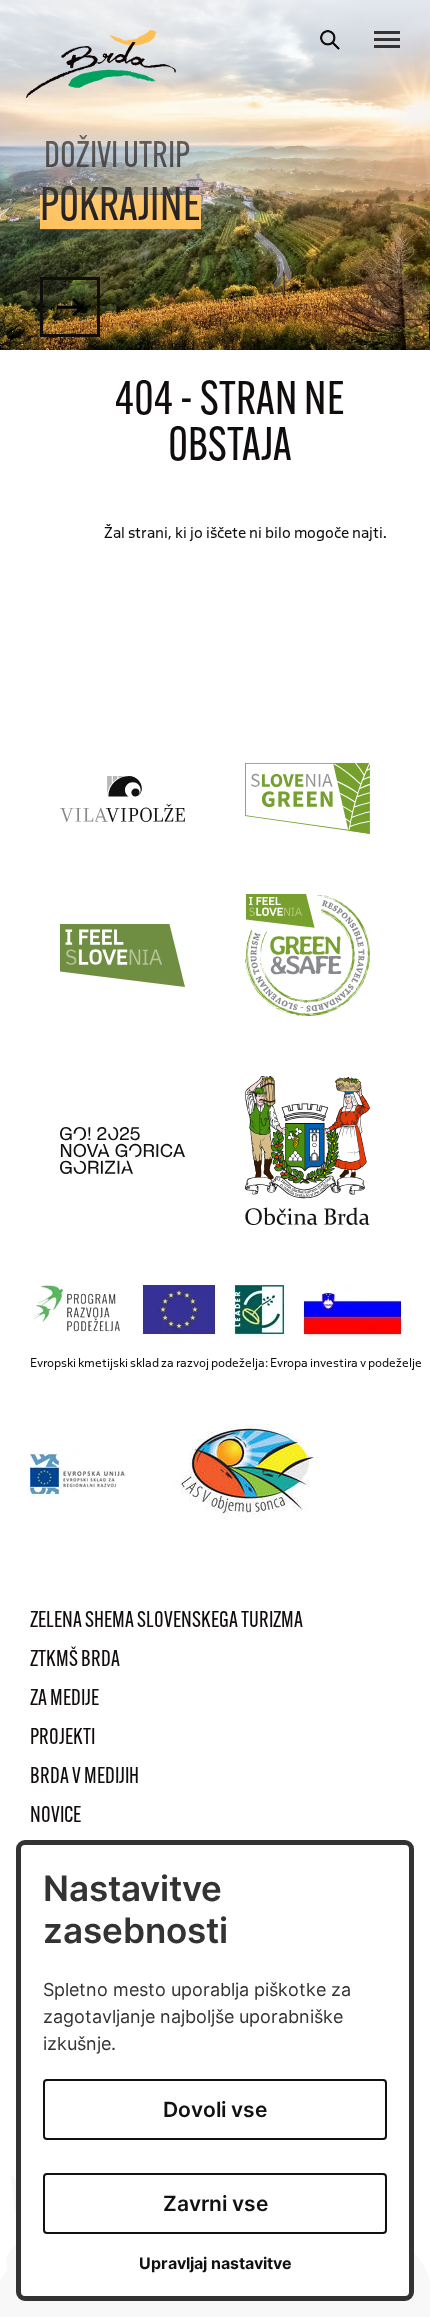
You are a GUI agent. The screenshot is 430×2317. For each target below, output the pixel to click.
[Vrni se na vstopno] (101, 64)
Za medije (64, 1699)
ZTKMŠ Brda (75, 1660)
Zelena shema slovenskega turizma (166, 1621)
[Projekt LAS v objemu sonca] (250, 1474)
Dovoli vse (215, 2109)
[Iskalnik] (330, 40)
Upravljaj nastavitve (215, 2263)
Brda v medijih (84, 1777)
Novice (55, 1816)
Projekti (62, 1738)
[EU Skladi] (78, 1473)
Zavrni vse (215, 2203)
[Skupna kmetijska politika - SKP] (221, 1310)
